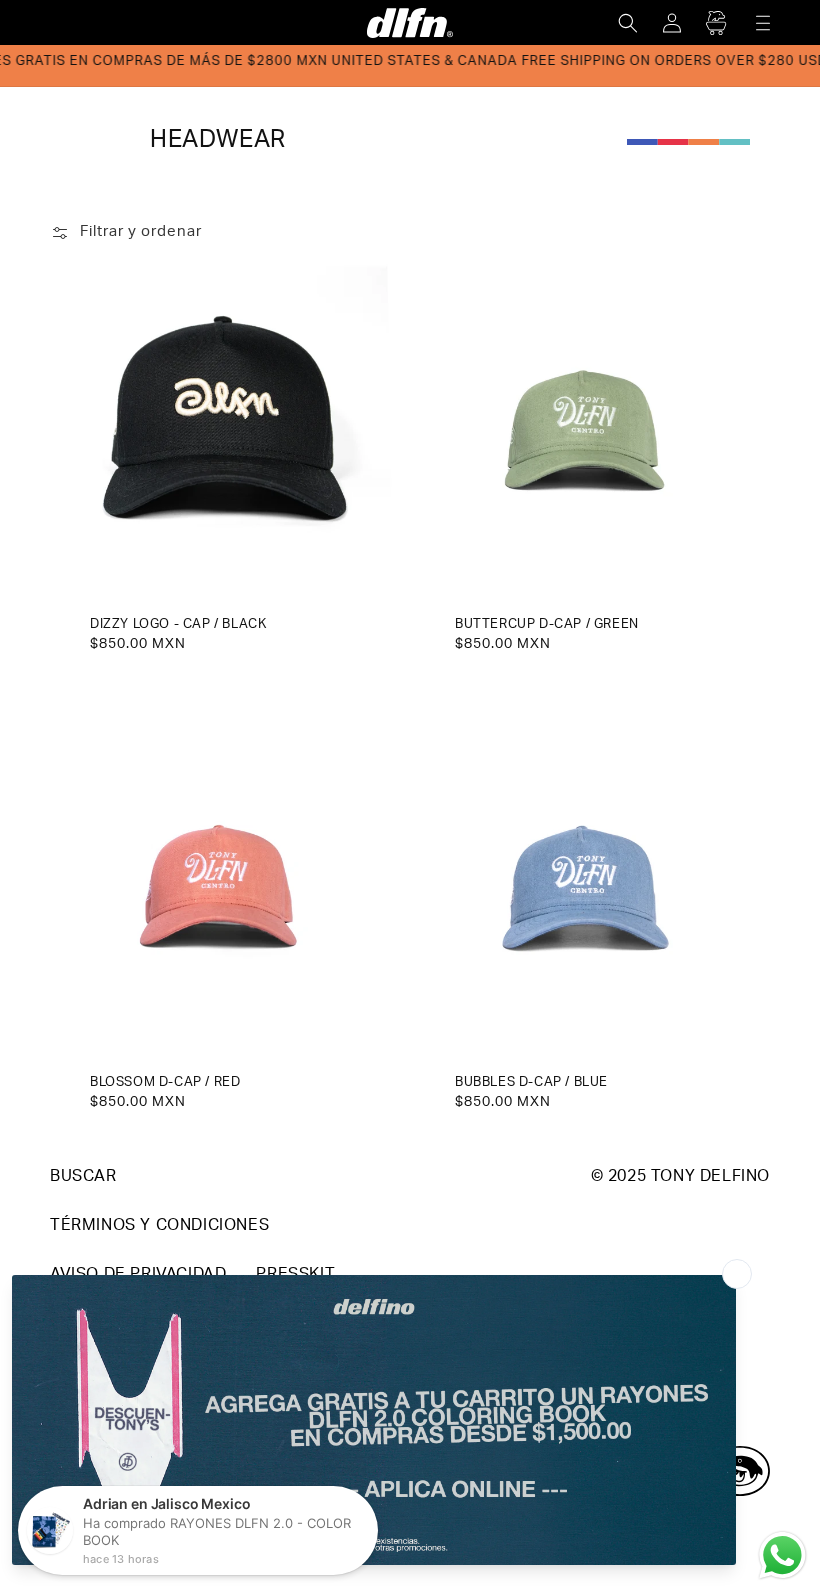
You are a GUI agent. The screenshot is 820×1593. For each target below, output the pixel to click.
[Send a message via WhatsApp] (782, 1555)
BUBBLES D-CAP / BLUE (531, 1083)
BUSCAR (83, 1178)
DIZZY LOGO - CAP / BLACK (178, 625)
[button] (628, 23)
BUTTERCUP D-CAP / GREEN (547, 625)
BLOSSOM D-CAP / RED (165, 1083)
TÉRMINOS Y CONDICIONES (159, 1227)
